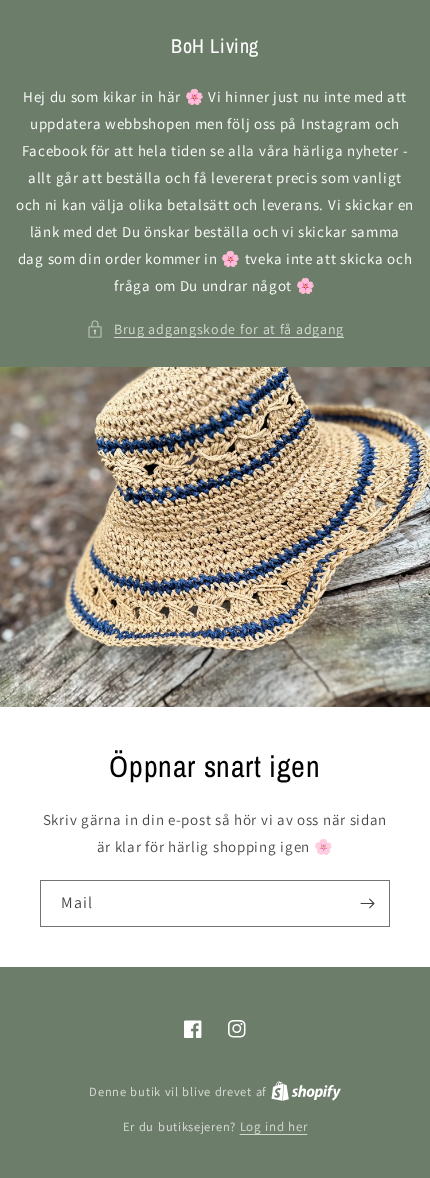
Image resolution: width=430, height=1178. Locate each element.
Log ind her (274, 1126)
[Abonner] (367, 903)
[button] (215, 329)
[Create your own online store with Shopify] (306, 1091)
